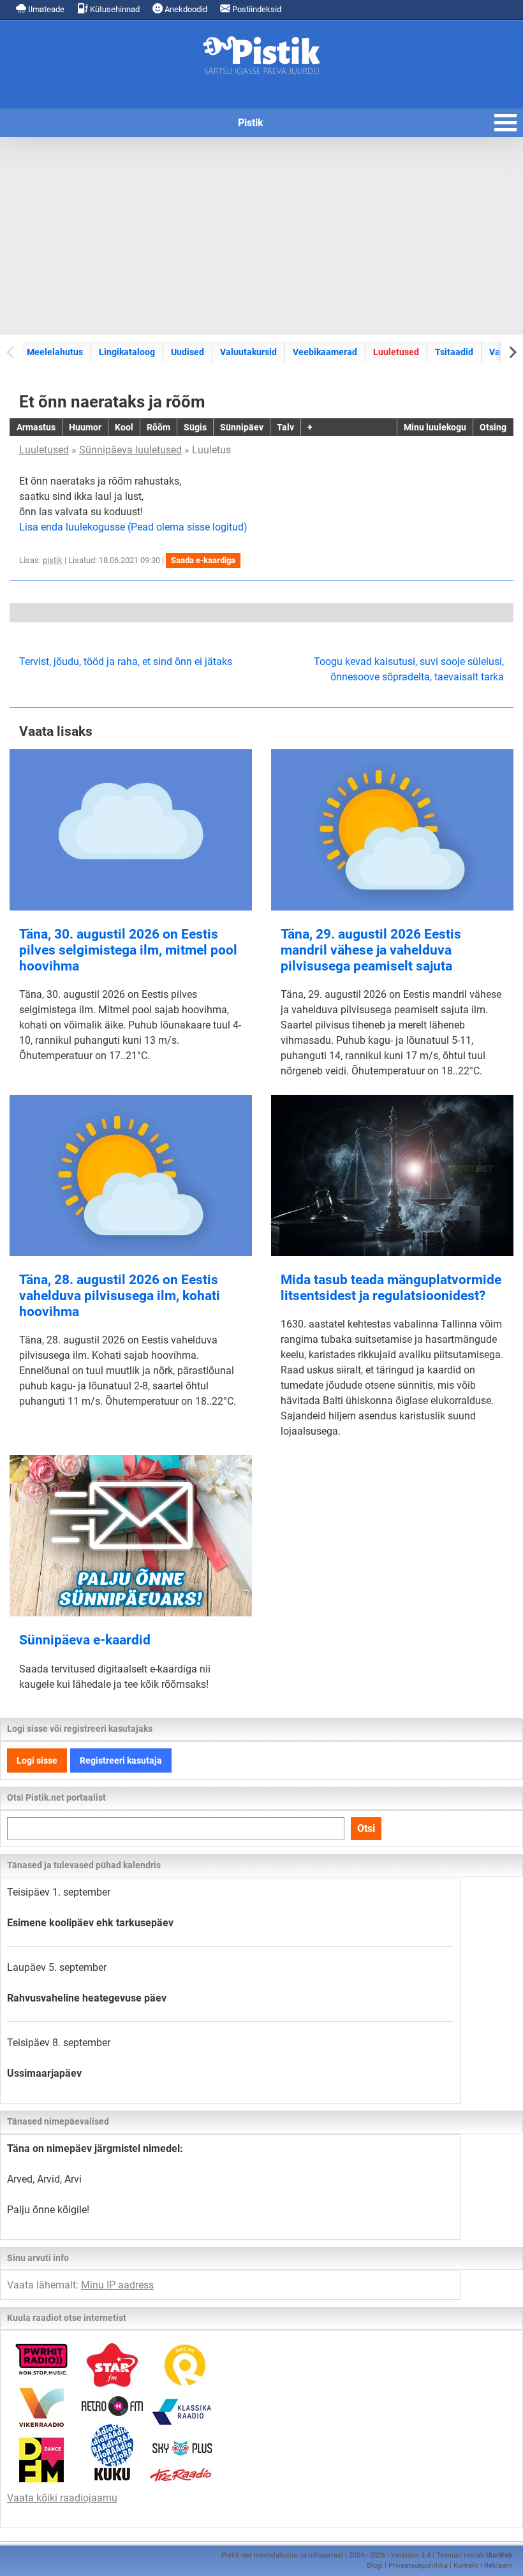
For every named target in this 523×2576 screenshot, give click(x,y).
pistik (53, 560)
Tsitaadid (454, 352)
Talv (285, 427)
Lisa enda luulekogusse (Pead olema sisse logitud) (133, 527)
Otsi (366, 1828)
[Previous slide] (11, 352)
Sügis (195, 427)
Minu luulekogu (435, 427)
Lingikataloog (127, 352)
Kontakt (466, 2565)
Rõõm (158, 427)
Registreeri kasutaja (121, 1760)
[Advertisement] (261, 236)
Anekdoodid (185, 9)
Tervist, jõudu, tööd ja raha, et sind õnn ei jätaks (126, 662)
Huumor (85, 427)
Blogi (375, 2565)
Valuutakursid (248, 352)
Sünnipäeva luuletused (130, 450)
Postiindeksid (256, 9)
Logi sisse (37, 1760)
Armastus (36, 427)
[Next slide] (512, 352)
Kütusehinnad (114, 9)
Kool (124, 427)
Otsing (493, 427)
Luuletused (396, 352)
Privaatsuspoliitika (418, 2565)
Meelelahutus (55, 352)
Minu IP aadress (117, 2285)
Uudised (188, 352)
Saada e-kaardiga (203, 560)
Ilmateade (45, 9)
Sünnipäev (242, 427)
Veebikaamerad (325, 352)
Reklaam (498, 2565)
